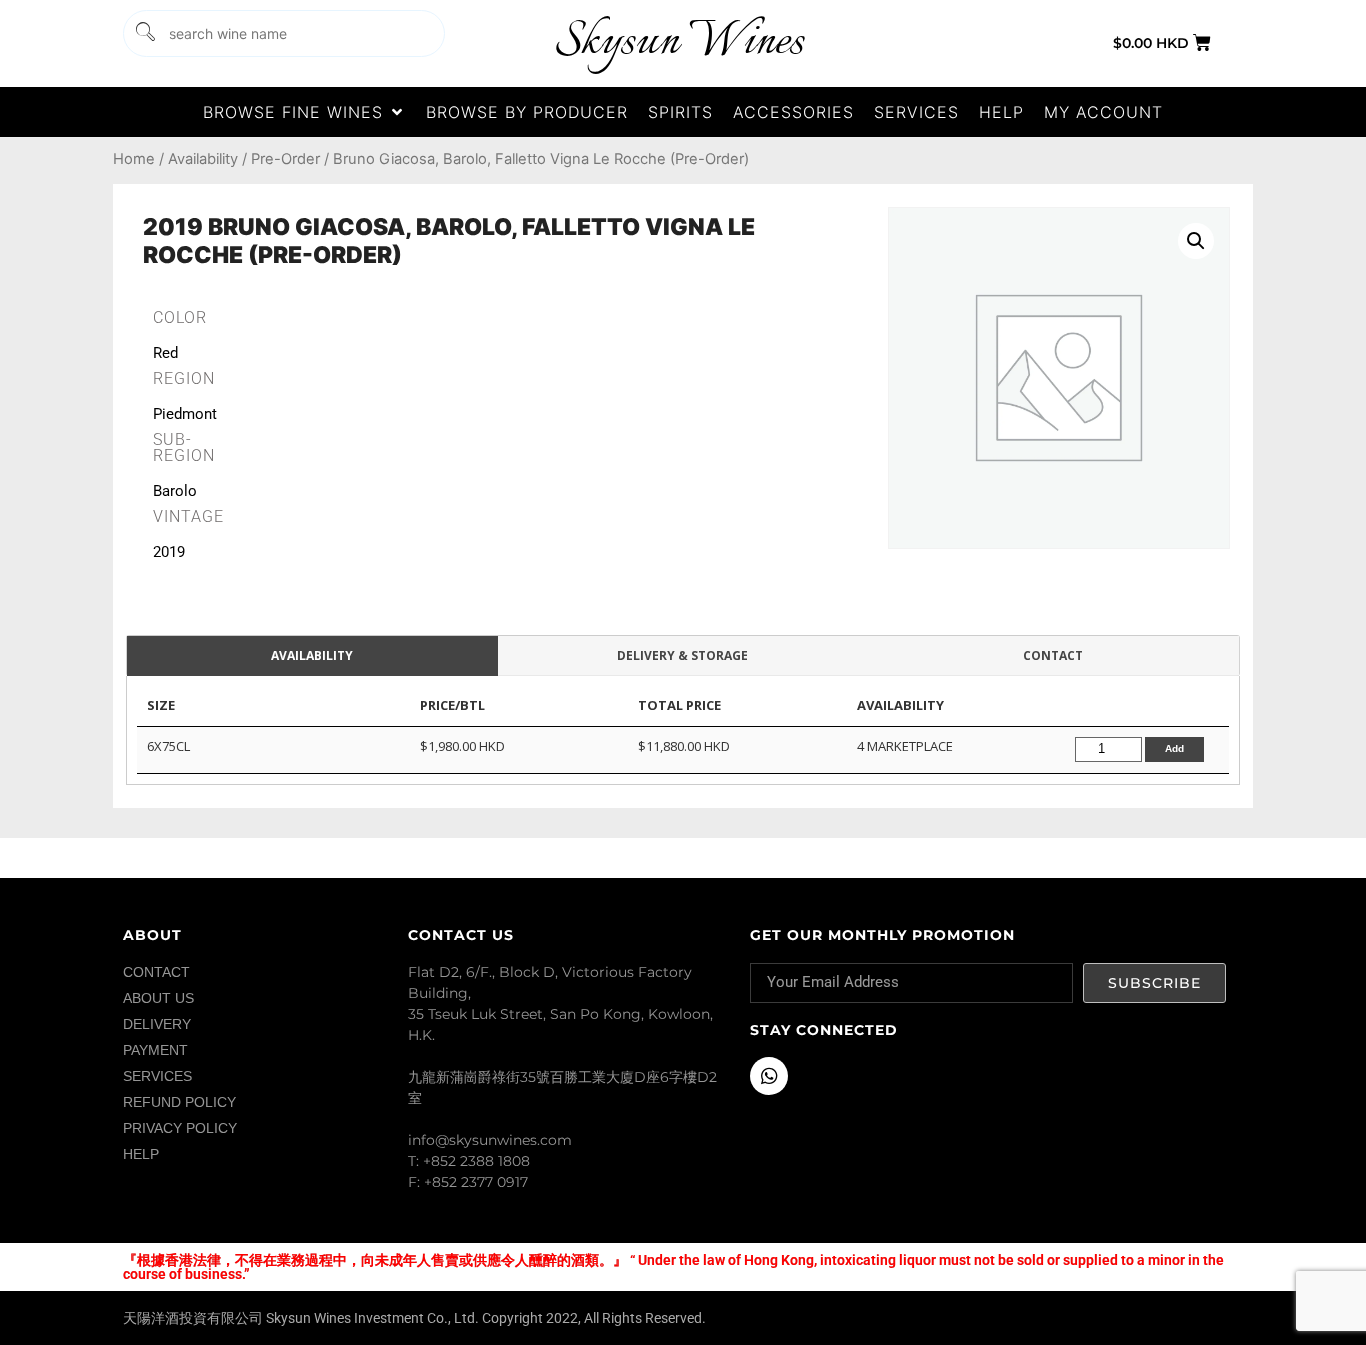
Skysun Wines (679, 42)
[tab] (312, 656)
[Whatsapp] (769, 1076)
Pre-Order (285, 159)
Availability (203, 159)
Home (134, 159)
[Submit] (144, 33)
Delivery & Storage (682, 655)
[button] (304, 112)
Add (1174, 748)
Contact (1053, 655)
